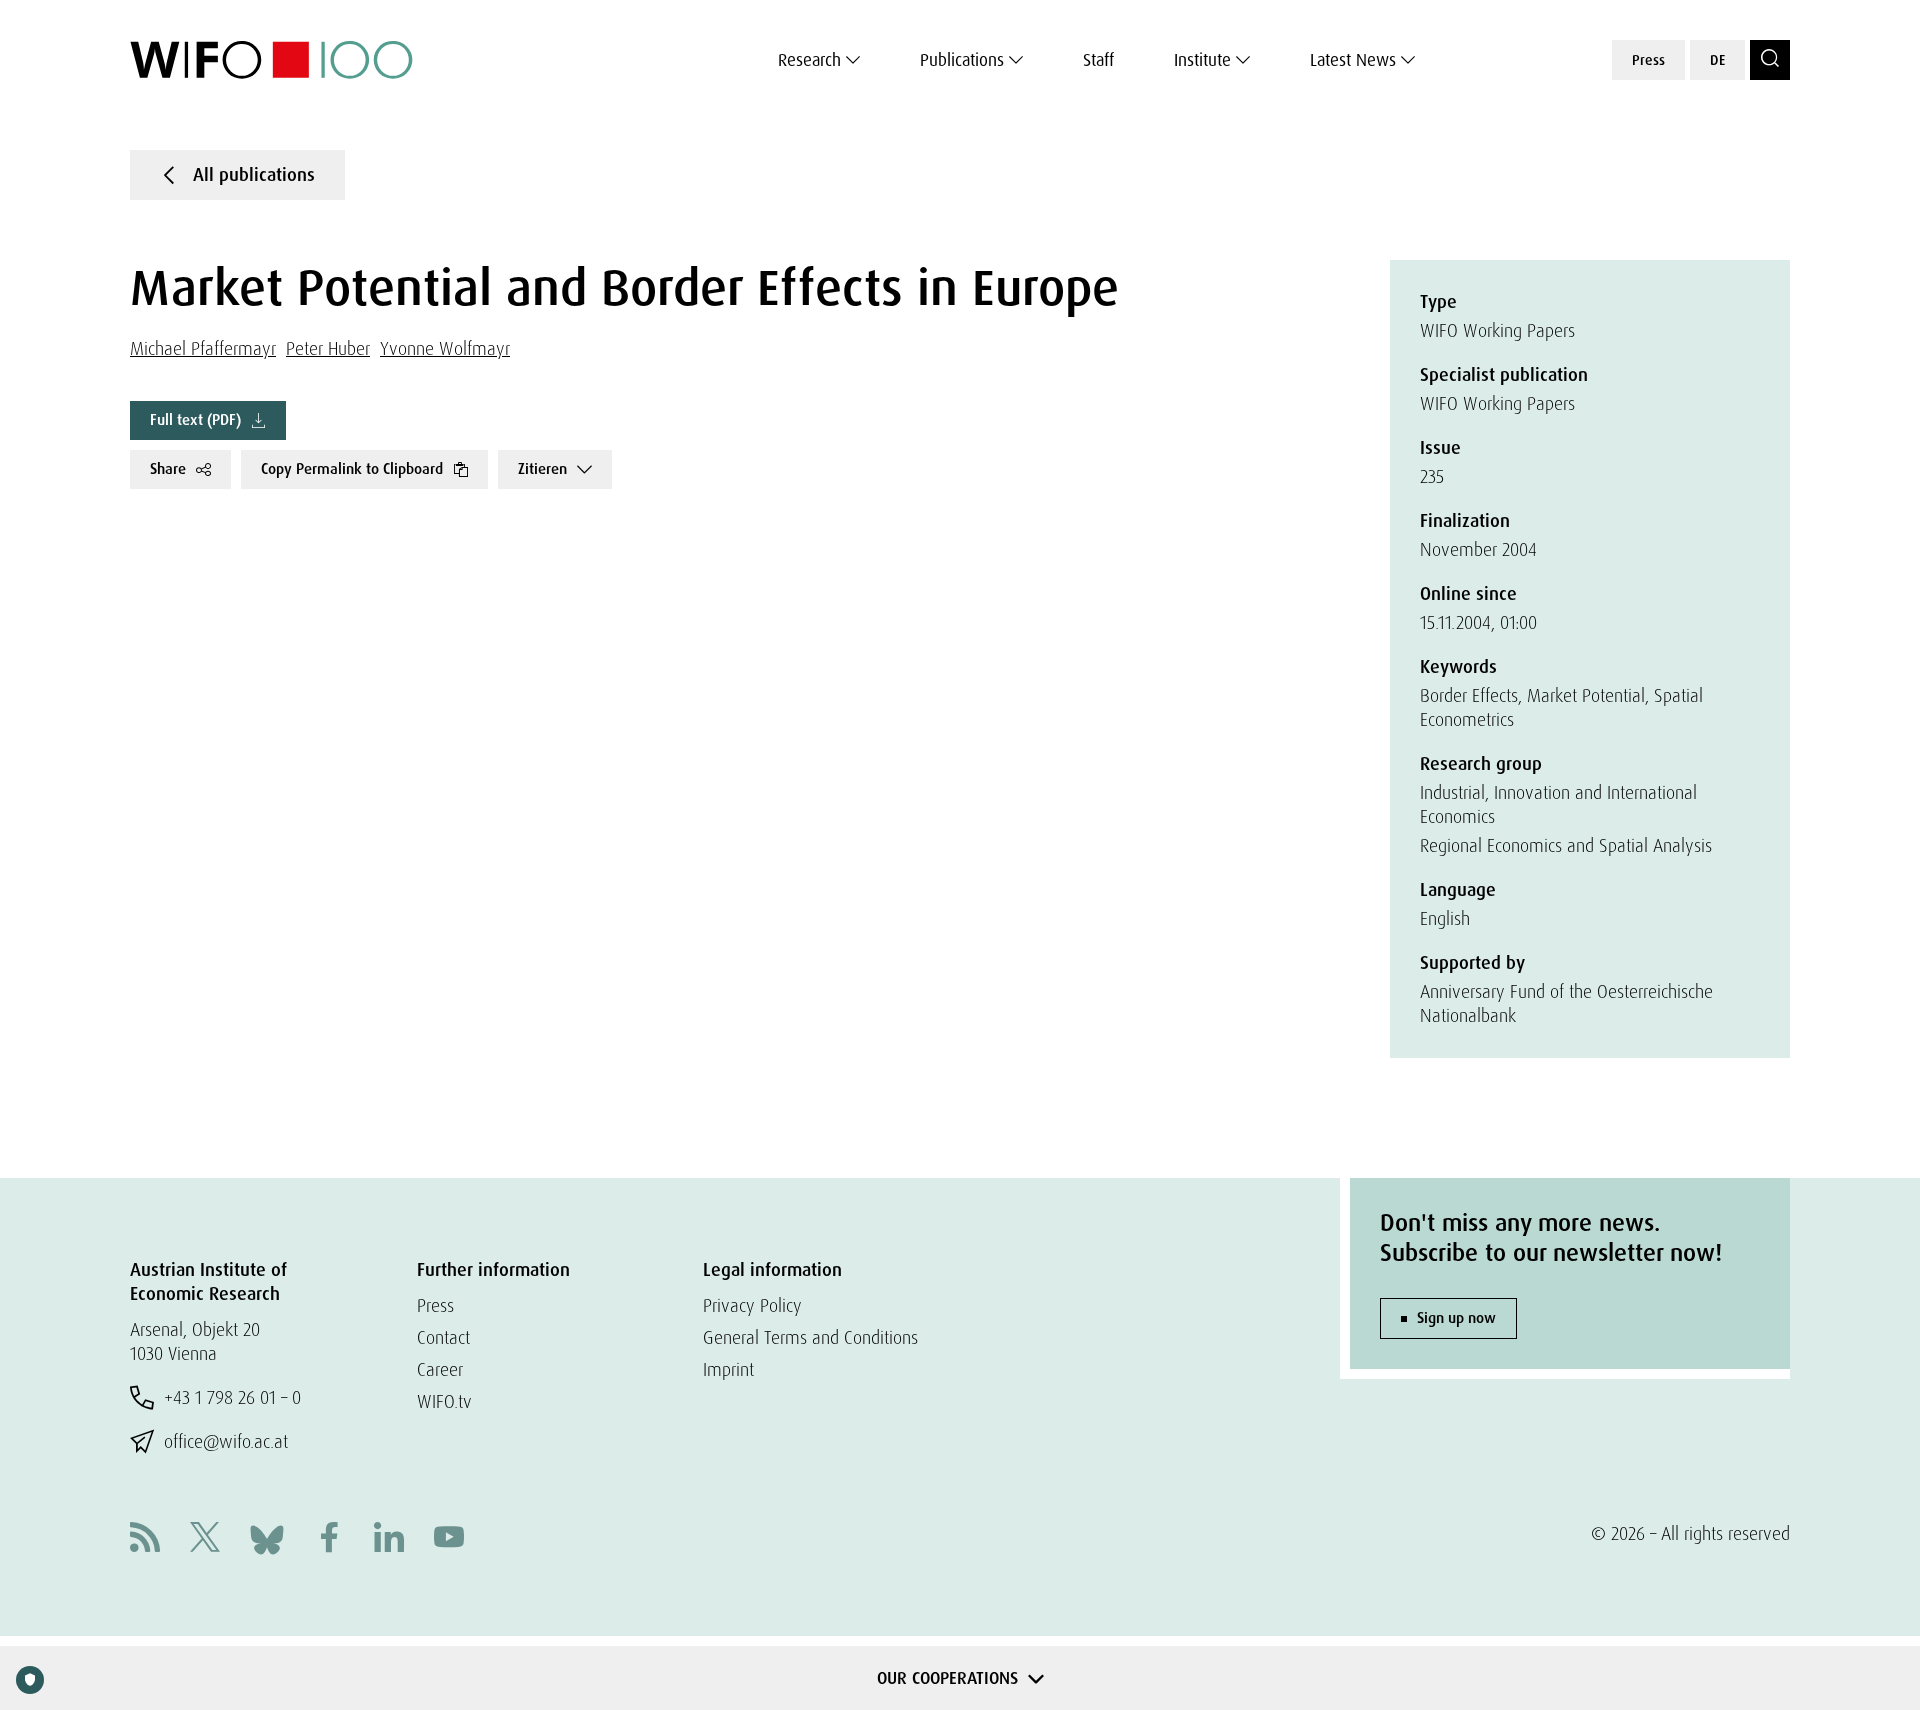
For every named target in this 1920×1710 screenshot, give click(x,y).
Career (440, 1369)
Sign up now (1456, 1318)
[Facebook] (329, 1539)
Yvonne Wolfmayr (445, 348)
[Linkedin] (389, 1539)
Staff (1098, 60)
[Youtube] (449, 1539)
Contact (443, 1337)
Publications (962, 60)
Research (809, 60)
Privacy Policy (752, 1305)
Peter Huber (328, 348)
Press (1648, 60)
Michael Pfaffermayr (203, 348)
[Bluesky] (267, 1537)
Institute (1202, 60)
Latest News (1353, 60)
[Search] (1770, 60)
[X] (205, 1539)
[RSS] (145, 1539)
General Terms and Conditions (810, 1337)
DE (1717, 60)
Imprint (728, 1369)
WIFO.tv (444, 1401)
